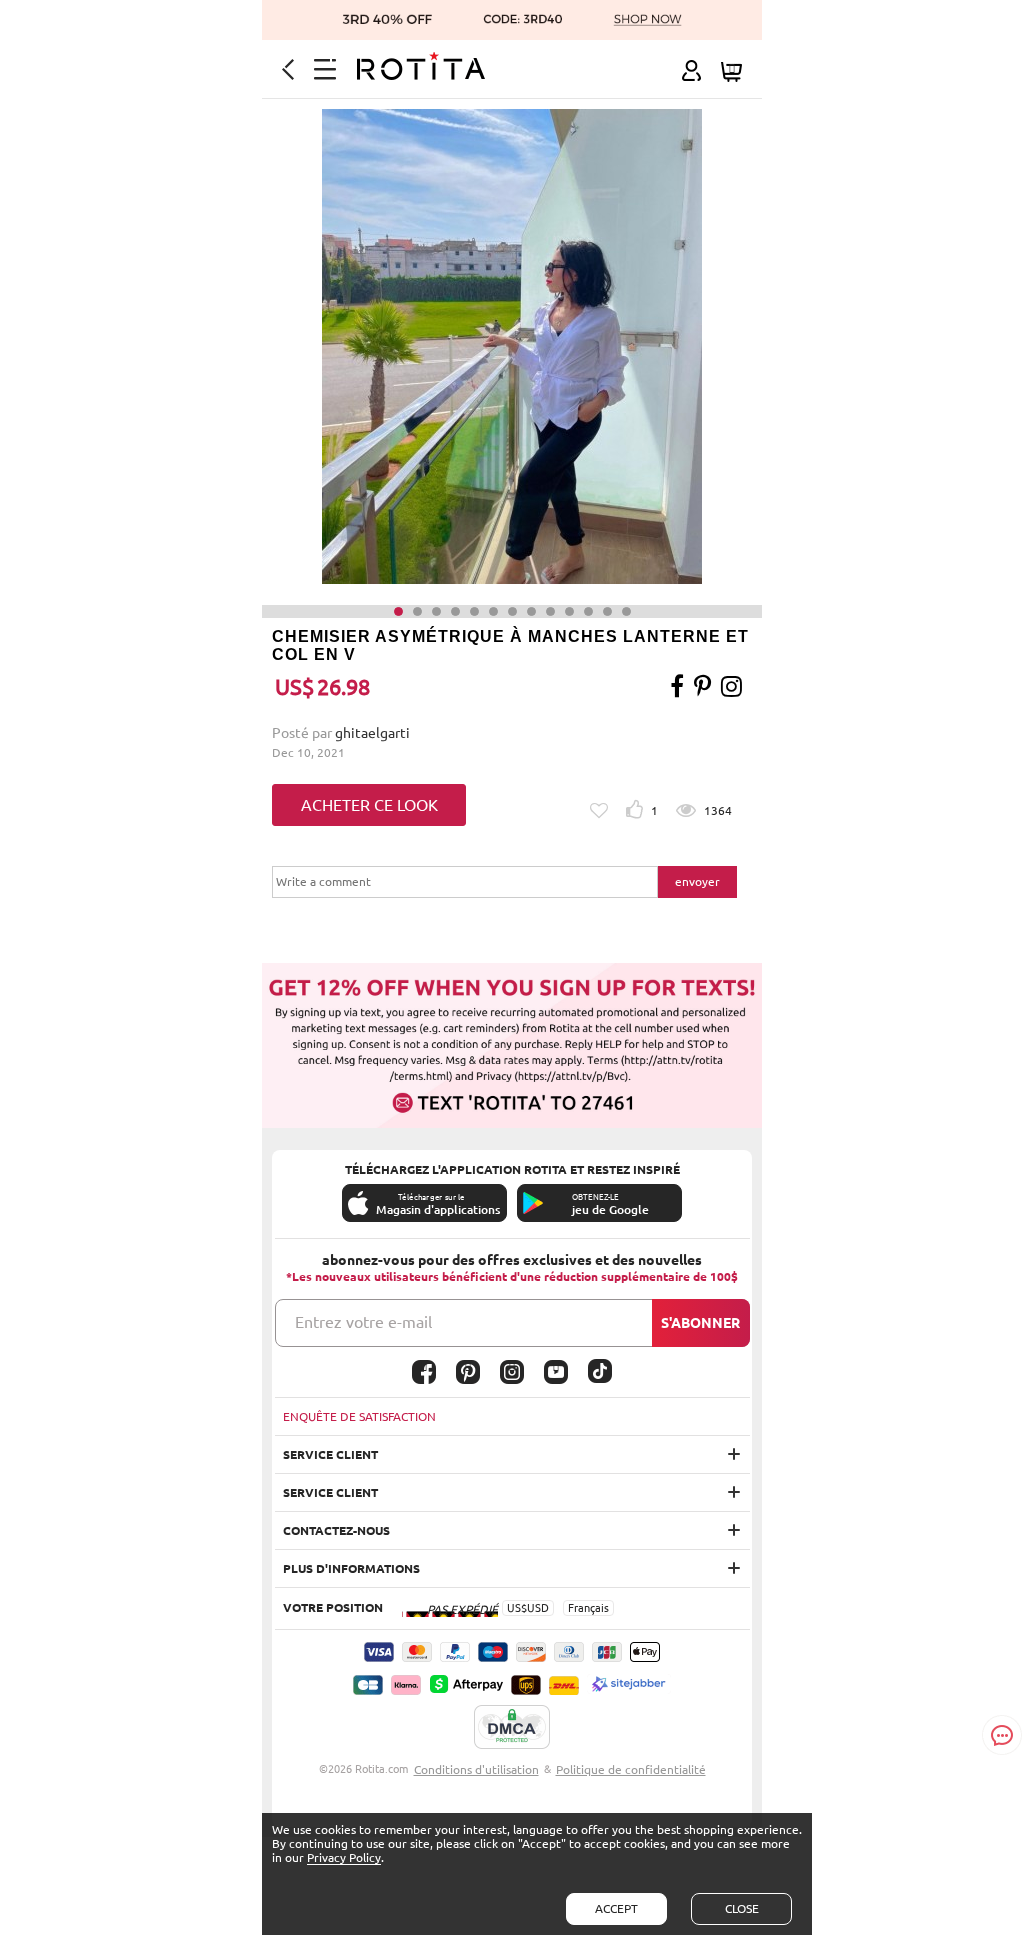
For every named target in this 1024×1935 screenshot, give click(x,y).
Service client (330, 1454)
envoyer (697, 881)
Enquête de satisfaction (359, 1416)
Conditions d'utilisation (476, 1769)
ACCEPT (616, 1908)
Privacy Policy (344, 1857)
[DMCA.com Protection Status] (512, 1728)
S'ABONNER (700, 1323)
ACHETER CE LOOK (369, 805)
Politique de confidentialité (631, 1769)
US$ (517, 1608)
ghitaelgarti (372, 733)
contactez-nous (336, 1530)
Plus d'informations (351, 1568)
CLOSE (742, 1908)
